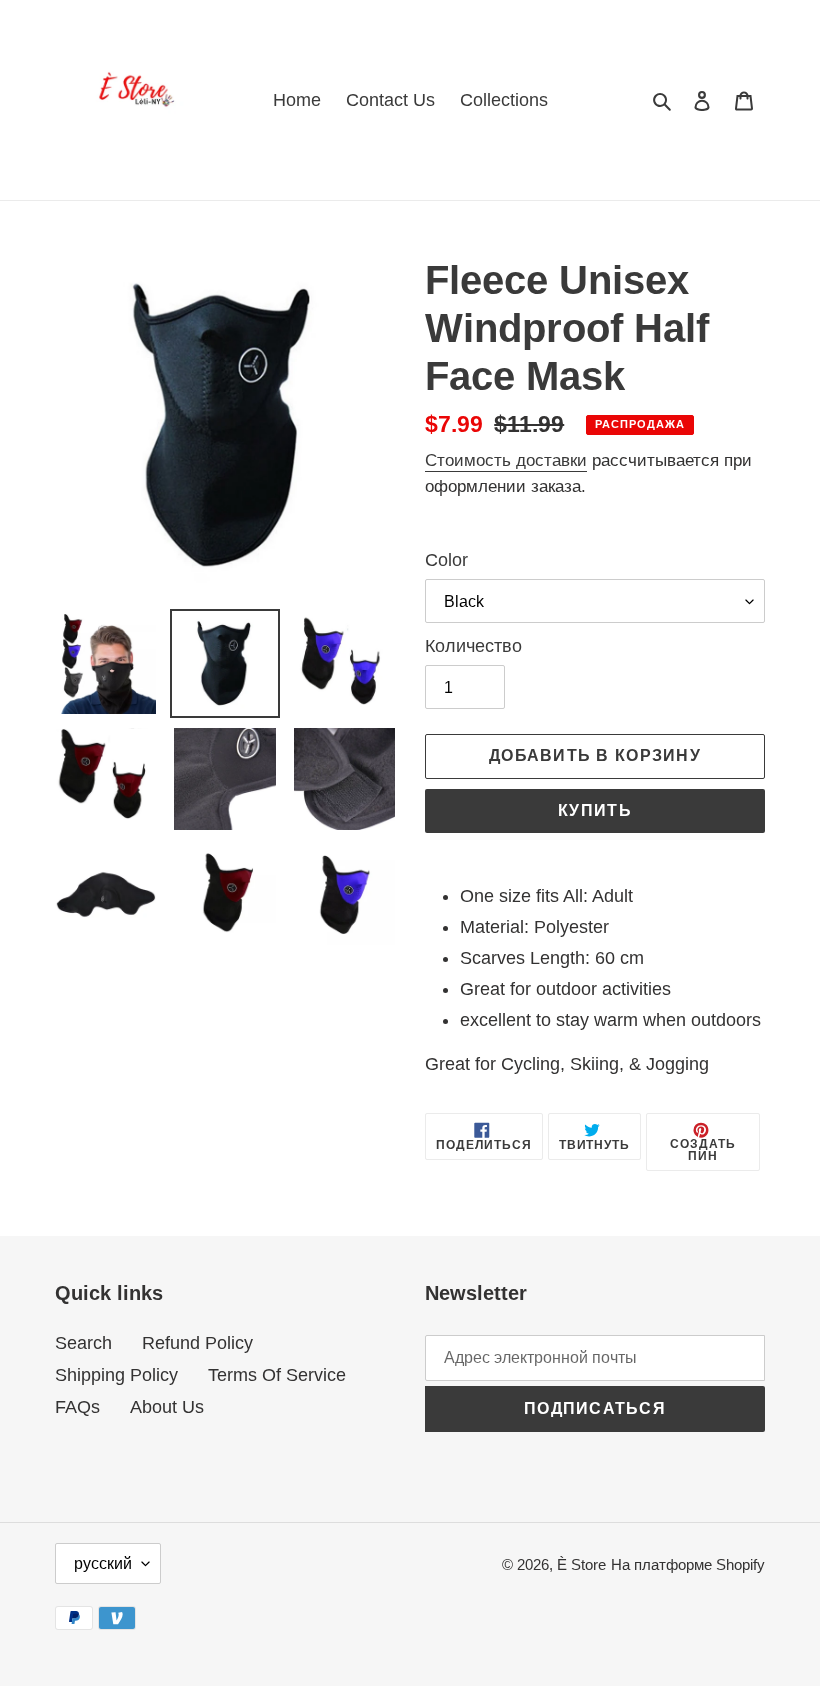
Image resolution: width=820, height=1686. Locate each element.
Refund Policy (197, 1343)
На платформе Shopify (688, 1564)
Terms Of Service (277, 1375)
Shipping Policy (116, 1375)
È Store (581, 1564)
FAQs (77, 1407)
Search (83, 1343)
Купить (595, 810)
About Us (167, 1407)
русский (103, 1563)
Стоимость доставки (506, 460)
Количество (473, 646)
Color (446, 560)
